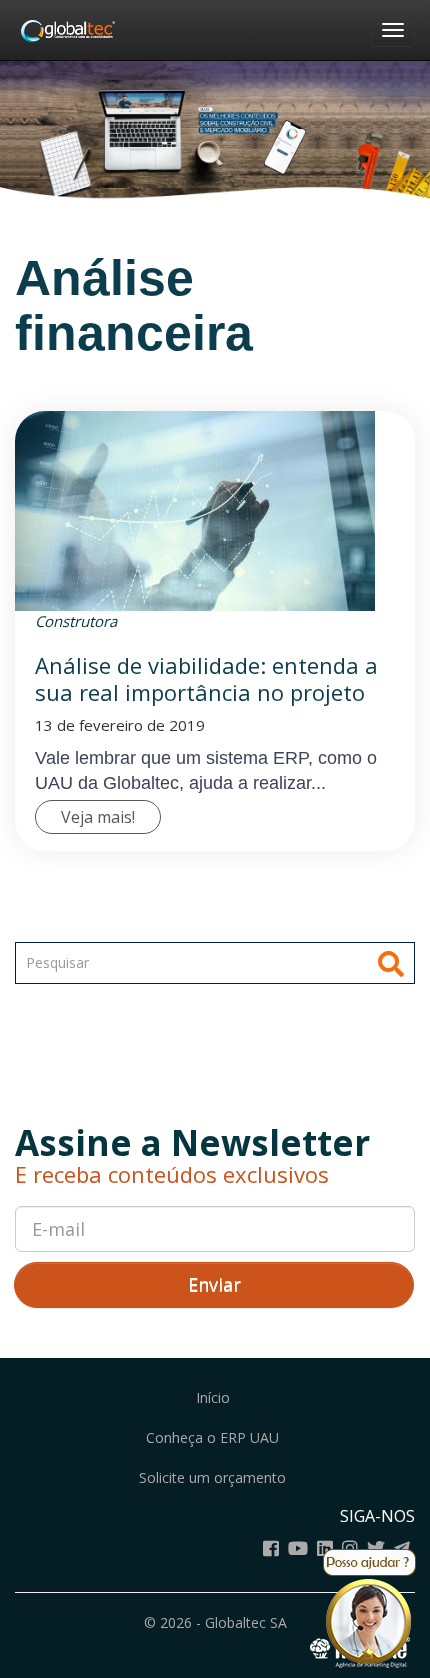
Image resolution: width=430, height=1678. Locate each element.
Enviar (214, 1284)
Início (213, 1397)
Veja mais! (98, 817)
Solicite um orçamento (212, 1477)
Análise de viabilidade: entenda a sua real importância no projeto (206, 678)
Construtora (76, 621)
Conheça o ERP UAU (212, 1437)
